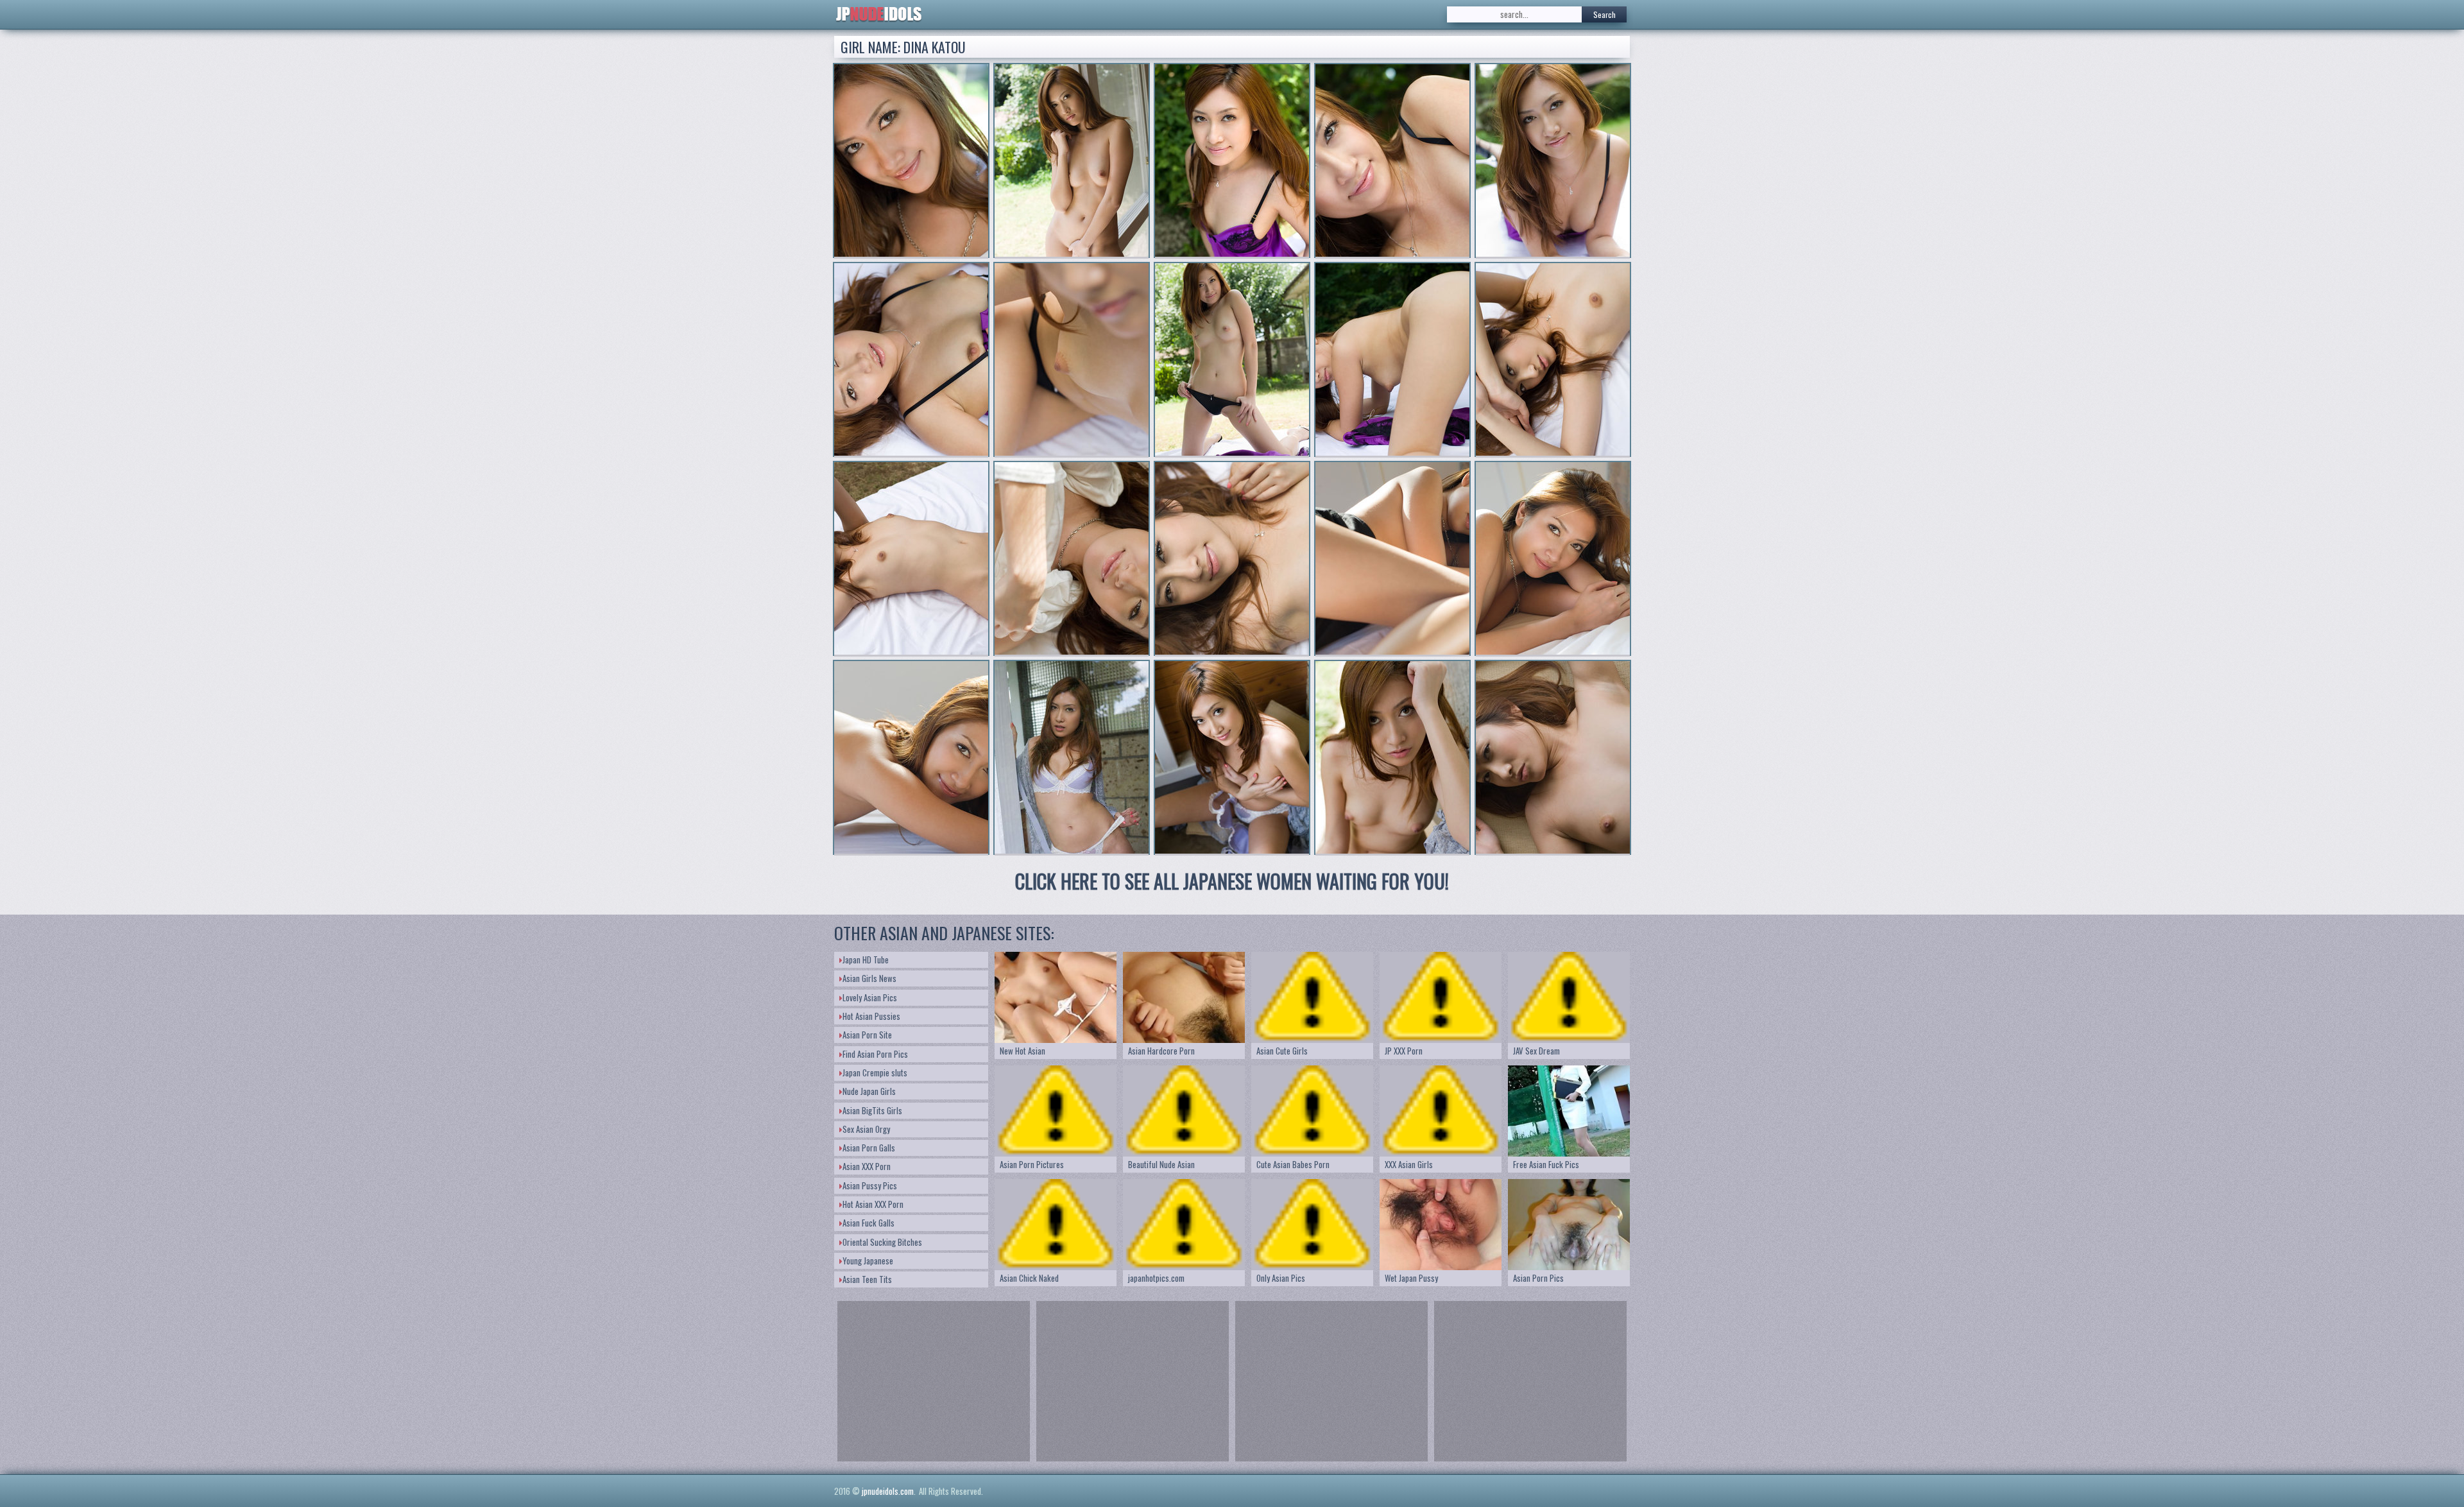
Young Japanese (868, 1261)
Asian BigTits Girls (872, 1110)
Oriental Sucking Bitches (882, 1242)
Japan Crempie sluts (875, 1072)
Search (1604, 14)
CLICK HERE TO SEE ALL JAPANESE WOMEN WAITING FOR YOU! (1232, 881)
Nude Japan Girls (869, 1091)
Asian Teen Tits (867, 1279)
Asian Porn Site (867, 1035)
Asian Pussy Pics (870, 1185)
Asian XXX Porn (867, 1166)
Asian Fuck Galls (868, 1223)
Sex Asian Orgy (866, 1129)
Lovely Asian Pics (870, 997)
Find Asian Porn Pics (875, 1054)
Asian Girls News (869, 978)
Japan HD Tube (866, 960)
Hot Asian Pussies (871, 1016)
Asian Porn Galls (869, 1148)
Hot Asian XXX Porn (873, 1204)
